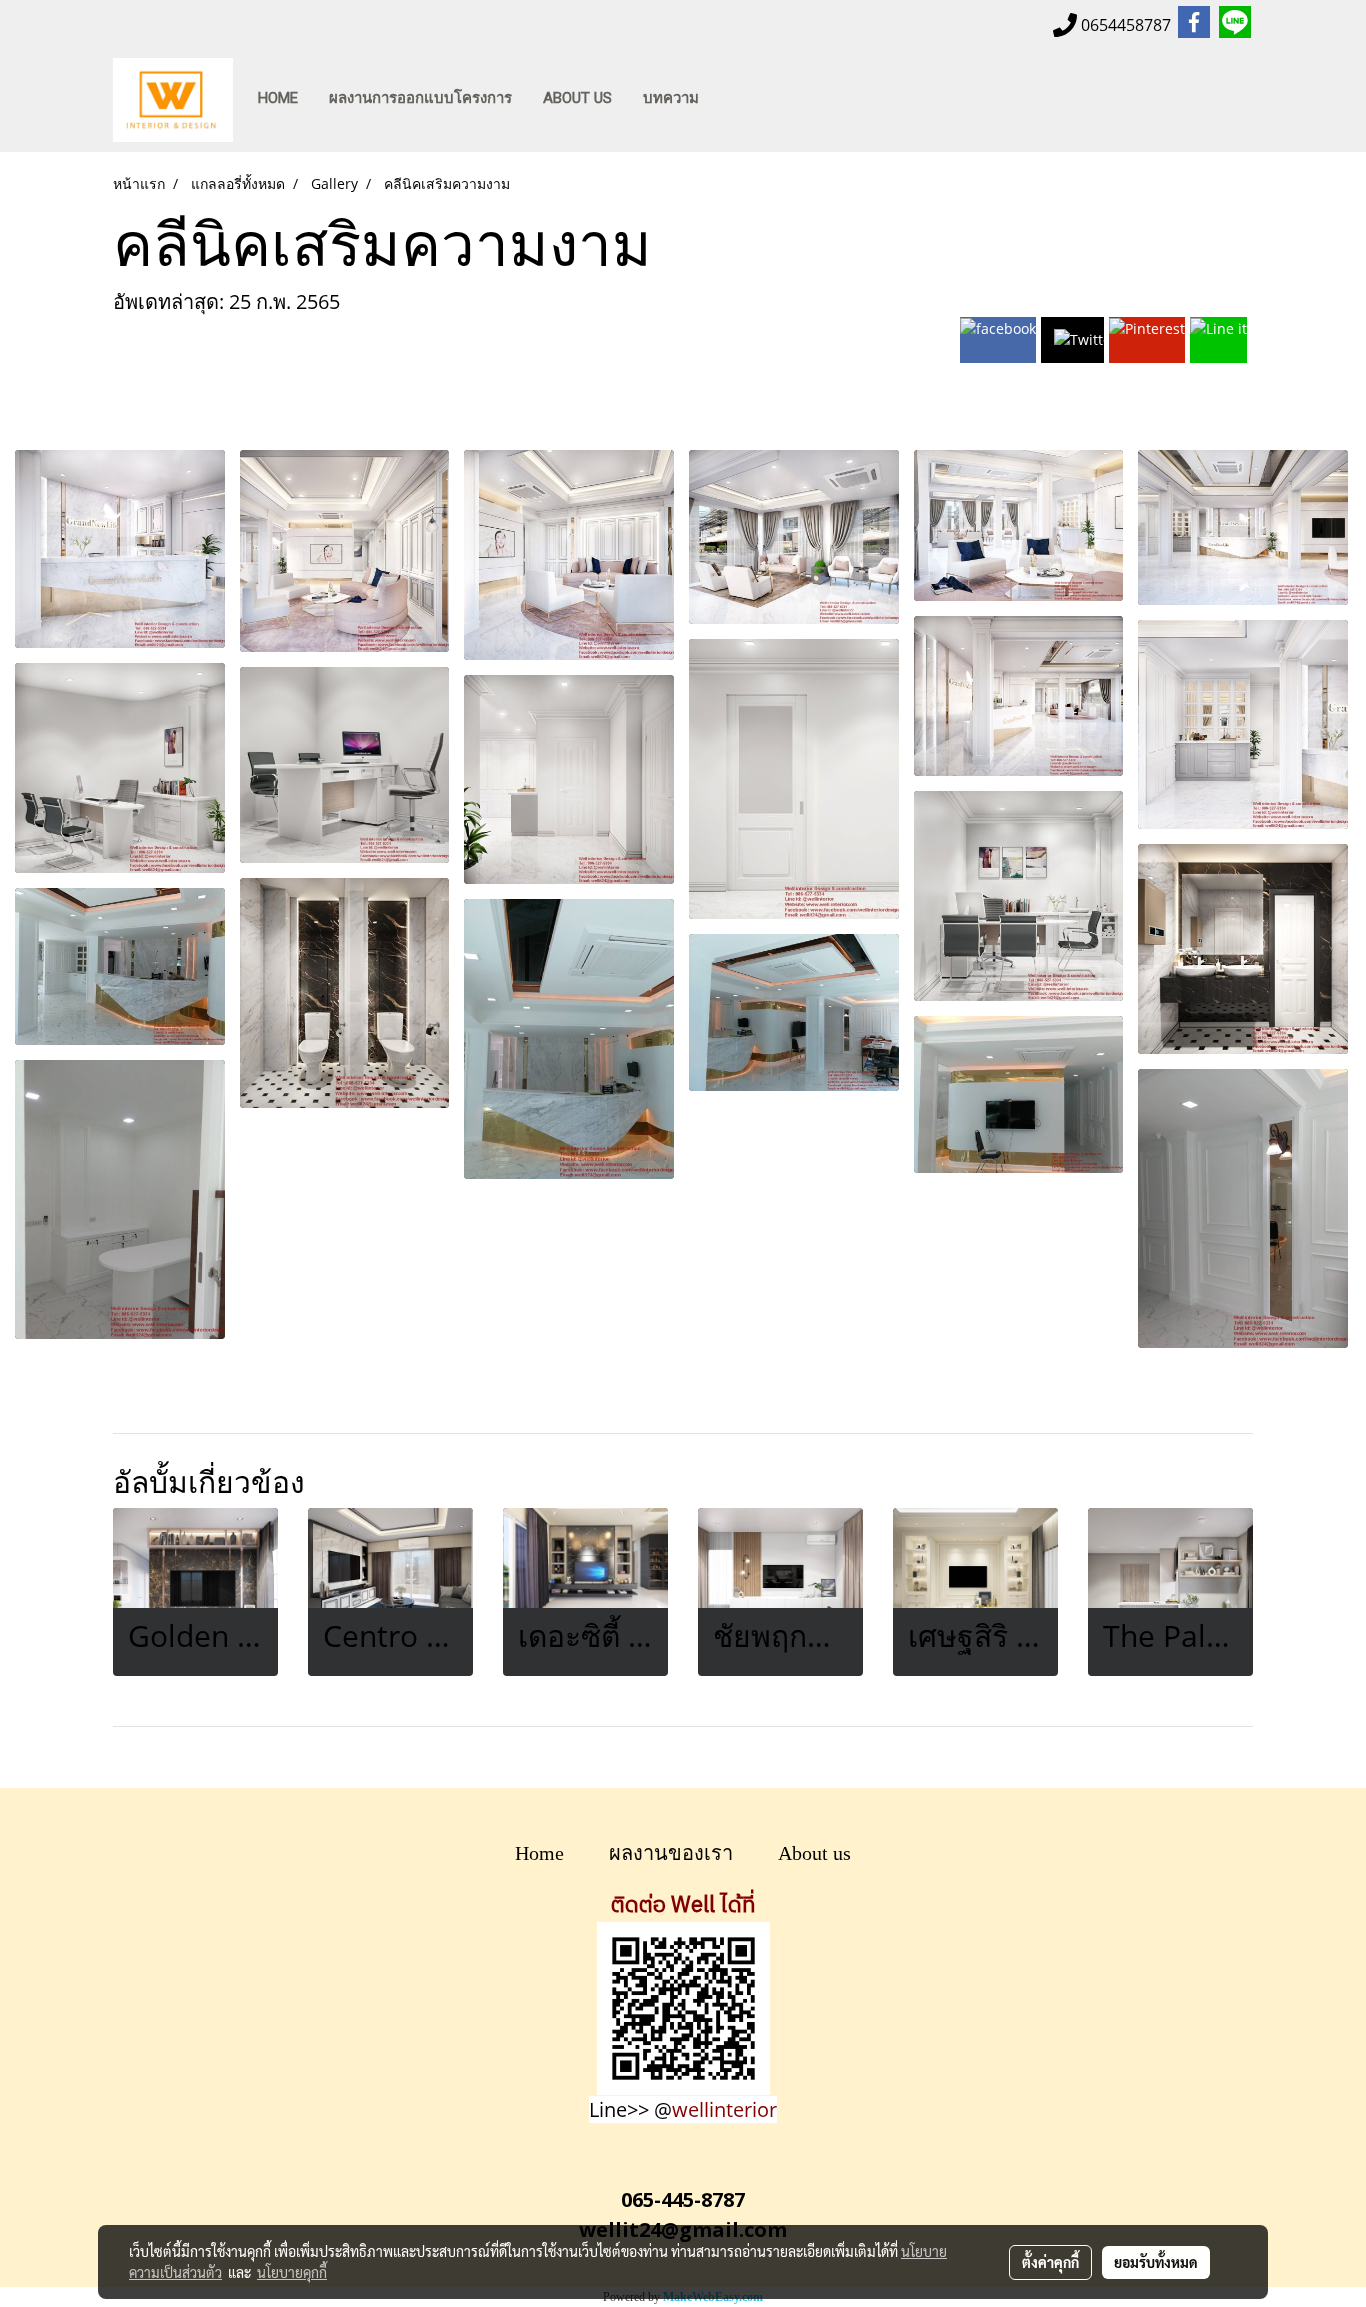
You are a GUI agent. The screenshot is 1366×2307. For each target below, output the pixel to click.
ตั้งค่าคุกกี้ (1050, 2262)
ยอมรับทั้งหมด (1156, 2262)
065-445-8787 (683, 2199)
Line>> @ (683, 2109)
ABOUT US (577, 98)
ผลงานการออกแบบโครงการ (420, 98)
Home (539, 1853)
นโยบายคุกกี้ (292, 2272)
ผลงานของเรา (671, 1853)
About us (814, 1853)
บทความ (671, 98)
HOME (278, 98)
